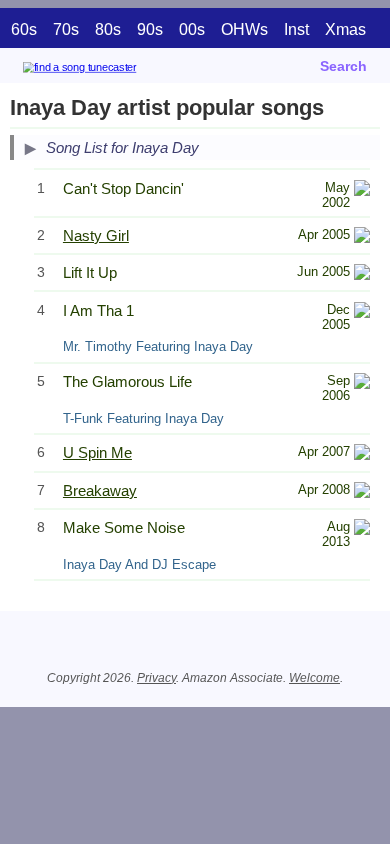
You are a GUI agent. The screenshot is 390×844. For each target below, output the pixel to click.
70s (66, 29)
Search (343, 66)
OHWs (244, 29)
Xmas (345, 29)
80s (108, 29)
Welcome (314, 678)
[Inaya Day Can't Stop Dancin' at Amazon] (362, 190)
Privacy (156, 678)
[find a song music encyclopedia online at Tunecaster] (109, 70)
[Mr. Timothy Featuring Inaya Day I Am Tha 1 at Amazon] (362, 312)
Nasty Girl (96, 235)
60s (24, 29)
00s (192, 29)
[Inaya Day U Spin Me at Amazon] (362, 454)
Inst (296, 29)
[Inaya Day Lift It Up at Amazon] (362, 274)
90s (150, 29)
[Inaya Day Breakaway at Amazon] (362, 492)
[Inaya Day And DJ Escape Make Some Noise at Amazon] (362, 529)
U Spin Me (97, 452)
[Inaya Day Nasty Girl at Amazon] (362, 237)
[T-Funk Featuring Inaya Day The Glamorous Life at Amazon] (362, 383)
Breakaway (100, 490)
